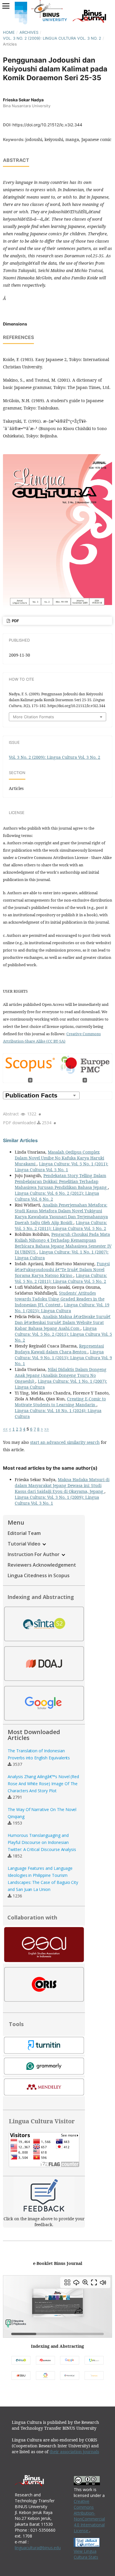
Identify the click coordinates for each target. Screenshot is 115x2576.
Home (9, 32)
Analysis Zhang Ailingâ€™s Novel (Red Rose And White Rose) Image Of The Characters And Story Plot (43, 1784)
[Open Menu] (6, 6)
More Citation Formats (33, 717)
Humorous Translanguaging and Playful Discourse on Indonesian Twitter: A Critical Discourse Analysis (42, 1842)
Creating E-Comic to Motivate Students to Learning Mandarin (60, 1402)
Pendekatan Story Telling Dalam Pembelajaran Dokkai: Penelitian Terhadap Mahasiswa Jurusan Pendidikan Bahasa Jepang (61, 1181)
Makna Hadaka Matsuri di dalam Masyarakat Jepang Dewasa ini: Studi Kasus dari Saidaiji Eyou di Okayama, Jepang (62, 1485)
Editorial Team (24, 1533)
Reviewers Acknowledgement (42, 1565)
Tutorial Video (25, 1544)
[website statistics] (87, 2545)
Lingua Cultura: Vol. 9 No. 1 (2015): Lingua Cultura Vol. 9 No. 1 (63, 1358)
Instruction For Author (34, 1554)
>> (47, 1429)
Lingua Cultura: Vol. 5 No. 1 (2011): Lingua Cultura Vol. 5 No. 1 (61, 1167)
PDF (15, 621)
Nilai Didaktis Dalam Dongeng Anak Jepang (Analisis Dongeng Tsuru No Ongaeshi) (61, 1375)
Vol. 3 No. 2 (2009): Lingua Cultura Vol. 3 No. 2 (52, 38)
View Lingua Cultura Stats (86, 2554)
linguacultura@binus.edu (38, 2548)
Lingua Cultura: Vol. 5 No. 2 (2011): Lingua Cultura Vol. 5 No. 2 (61, 1225)
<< (5, 1429)
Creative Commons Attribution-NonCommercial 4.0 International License (89, 2516)
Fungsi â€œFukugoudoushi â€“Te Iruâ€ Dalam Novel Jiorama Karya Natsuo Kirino (62, 1269)
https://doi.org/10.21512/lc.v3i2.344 (47, 125)
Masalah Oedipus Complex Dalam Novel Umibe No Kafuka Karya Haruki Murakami (59, 1158)
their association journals (74, 2452)
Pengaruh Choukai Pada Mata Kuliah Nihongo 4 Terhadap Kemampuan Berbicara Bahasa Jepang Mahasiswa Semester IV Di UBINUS (63, 1243)
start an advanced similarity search (65, 1442)
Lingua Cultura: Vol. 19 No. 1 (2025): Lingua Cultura (62, 1308)
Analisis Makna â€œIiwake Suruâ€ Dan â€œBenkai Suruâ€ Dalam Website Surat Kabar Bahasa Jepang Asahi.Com (63, 1322)
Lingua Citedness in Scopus (39, 1575)
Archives (29, 32)
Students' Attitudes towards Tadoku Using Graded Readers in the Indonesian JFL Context (60, 1299)
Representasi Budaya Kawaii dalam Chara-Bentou (59, 1349)
